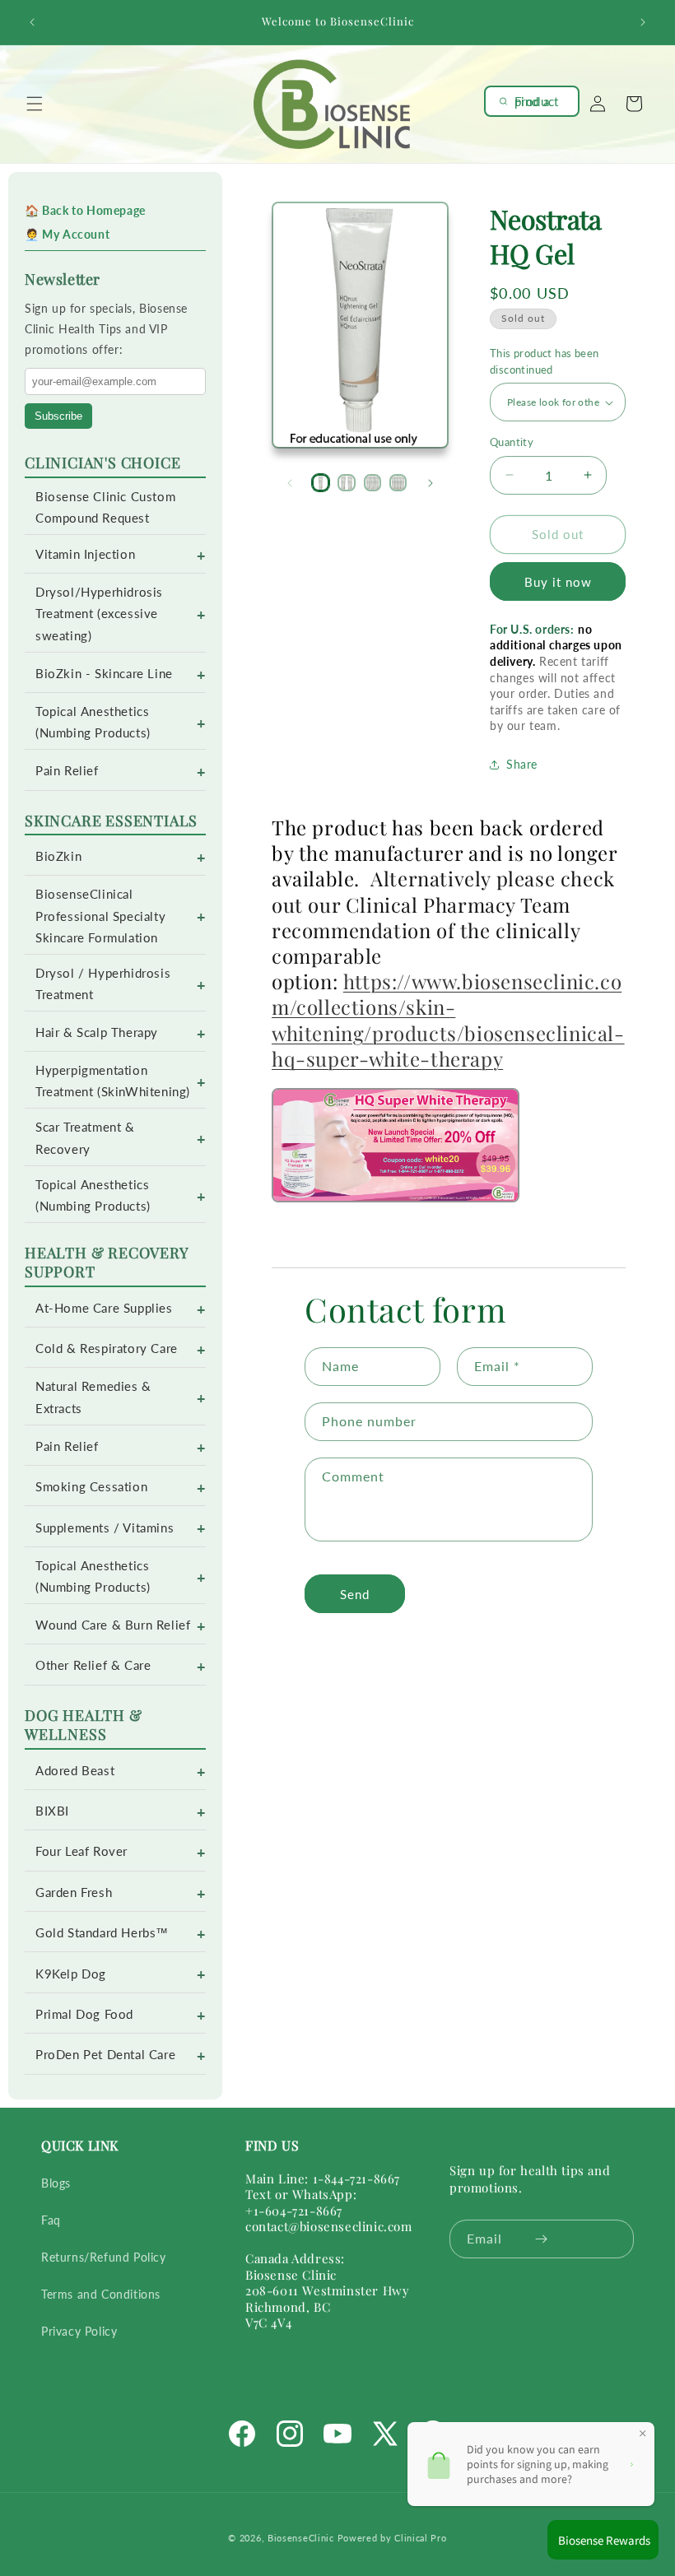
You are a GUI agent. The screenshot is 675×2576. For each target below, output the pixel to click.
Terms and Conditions (101, 2294)
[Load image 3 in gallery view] (372, 483)
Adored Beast (75, 1771)
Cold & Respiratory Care (107, 1348)
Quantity (512, 442)
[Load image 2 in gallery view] (346, 483)
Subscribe (58, 416)
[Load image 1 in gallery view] (321, 483)
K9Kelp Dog (71, 1974)
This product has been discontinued (544, 361)
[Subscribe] (541, 2239)
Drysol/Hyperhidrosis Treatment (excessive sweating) (99, 614)
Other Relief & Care (93, 1665)
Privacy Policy (79, 2331)
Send (355, 1594)
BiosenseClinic (301, 2538)
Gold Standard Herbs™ (102, 1933)
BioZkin (58, 856)
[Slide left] (290, 483)
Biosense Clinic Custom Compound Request (105, 507)
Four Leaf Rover (81, 1851)
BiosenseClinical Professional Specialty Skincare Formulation (100, 916)
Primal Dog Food (84, 2014)
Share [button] (522, 764)
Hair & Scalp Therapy (97, 1032)
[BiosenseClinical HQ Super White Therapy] (396, 1197)
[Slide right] (431, 483)
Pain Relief (67, 771)
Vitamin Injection (85, 554)
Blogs (56, 2183)
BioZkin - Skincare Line (104, 674)
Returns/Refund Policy (104, 2257)
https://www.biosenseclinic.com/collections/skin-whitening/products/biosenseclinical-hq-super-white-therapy (448, 1020)
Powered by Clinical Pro (392, 2538)
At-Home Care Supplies (104, 1308)
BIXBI (52, 1811)
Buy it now (558, 582)
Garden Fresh (74, 1892)
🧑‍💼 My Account (67, 234)
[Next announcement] (643, 22)
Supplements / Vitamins (105, 1528)
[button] (35, 104)
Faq (51, 2220)
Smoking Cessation (91, 1487)
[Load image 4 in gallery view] (398, 483)
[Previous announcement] (32, 22)
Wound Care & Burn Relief (113, 1625)
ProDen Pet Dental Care (105, 2055)
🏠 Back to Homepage (85, 210)
